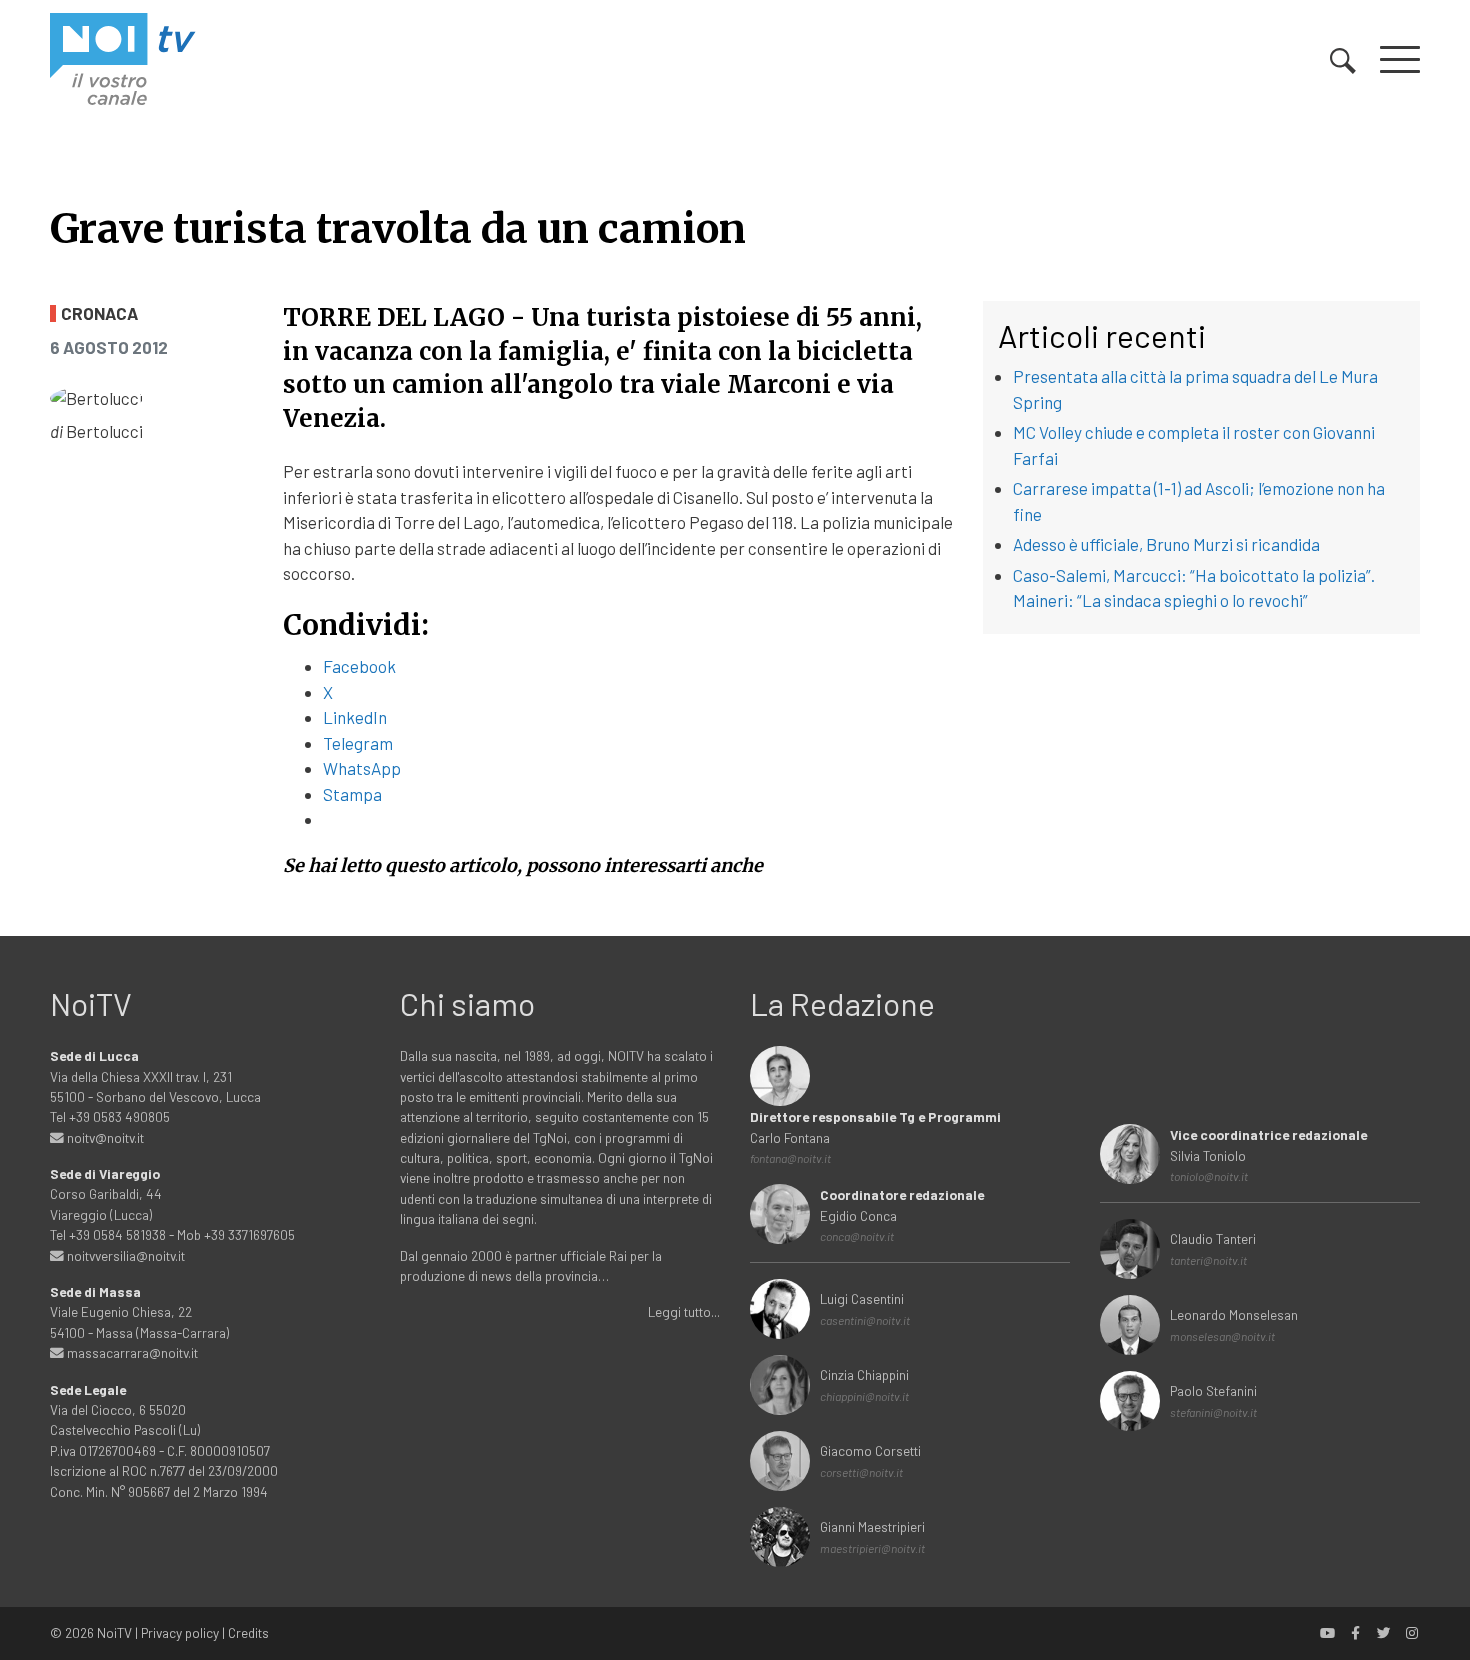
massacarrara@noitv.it (131, 1352)
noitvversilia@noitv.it (124, 1255)
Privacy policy (180, 1632)
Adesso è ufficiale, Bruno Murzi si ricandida (1166, 544)
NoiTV (114, 1632)
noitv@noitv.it (104, 1137)
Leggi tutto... (684, 1311)
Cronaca (99, 313)
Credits (248, 1632)
